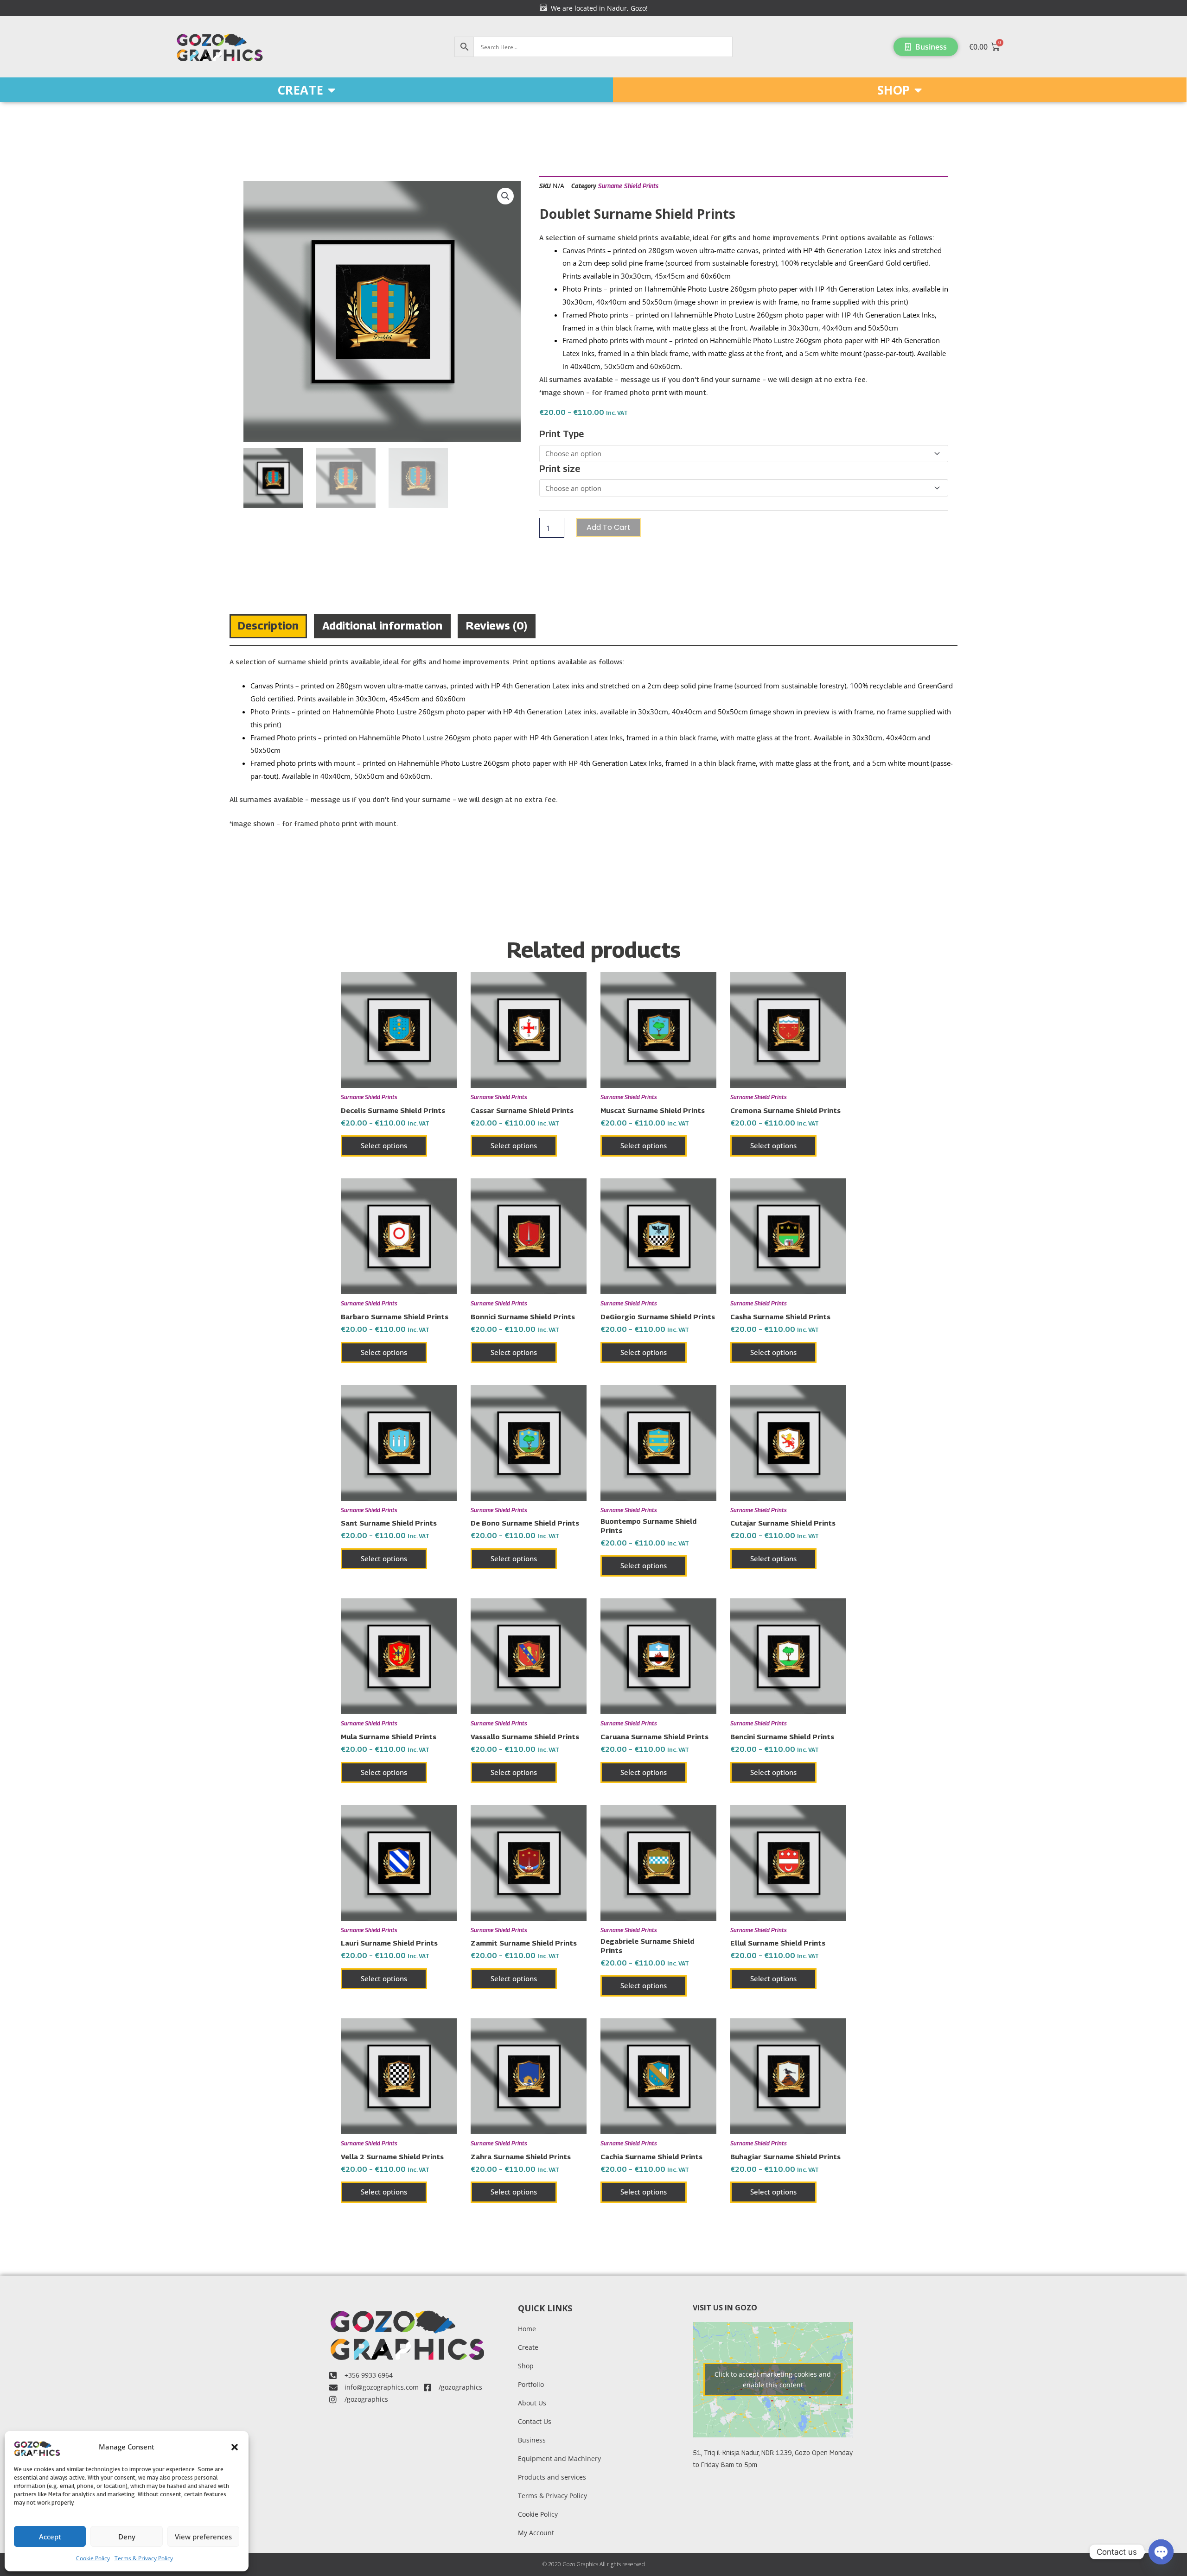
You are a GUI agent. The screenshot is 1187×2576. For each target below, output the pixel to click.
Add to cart (609, 527)
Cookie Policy (93, 2558)
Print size (560, 469)
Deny (127, 2537)
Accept (50, 2537)
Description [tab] (268, 625)
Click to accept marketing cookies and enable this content (773, 2379)
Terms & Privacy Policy (144, 2558)
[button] (235, 2447)
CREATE (300, 90)
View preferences (203, 2537)
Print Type (562, 434)
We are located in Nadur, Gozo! (597, 8)
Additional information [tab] (382, 625)
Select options (384, 1145)
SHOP (893, 90)
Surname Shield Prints (628, 186)
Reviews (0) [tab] (497, 625)
